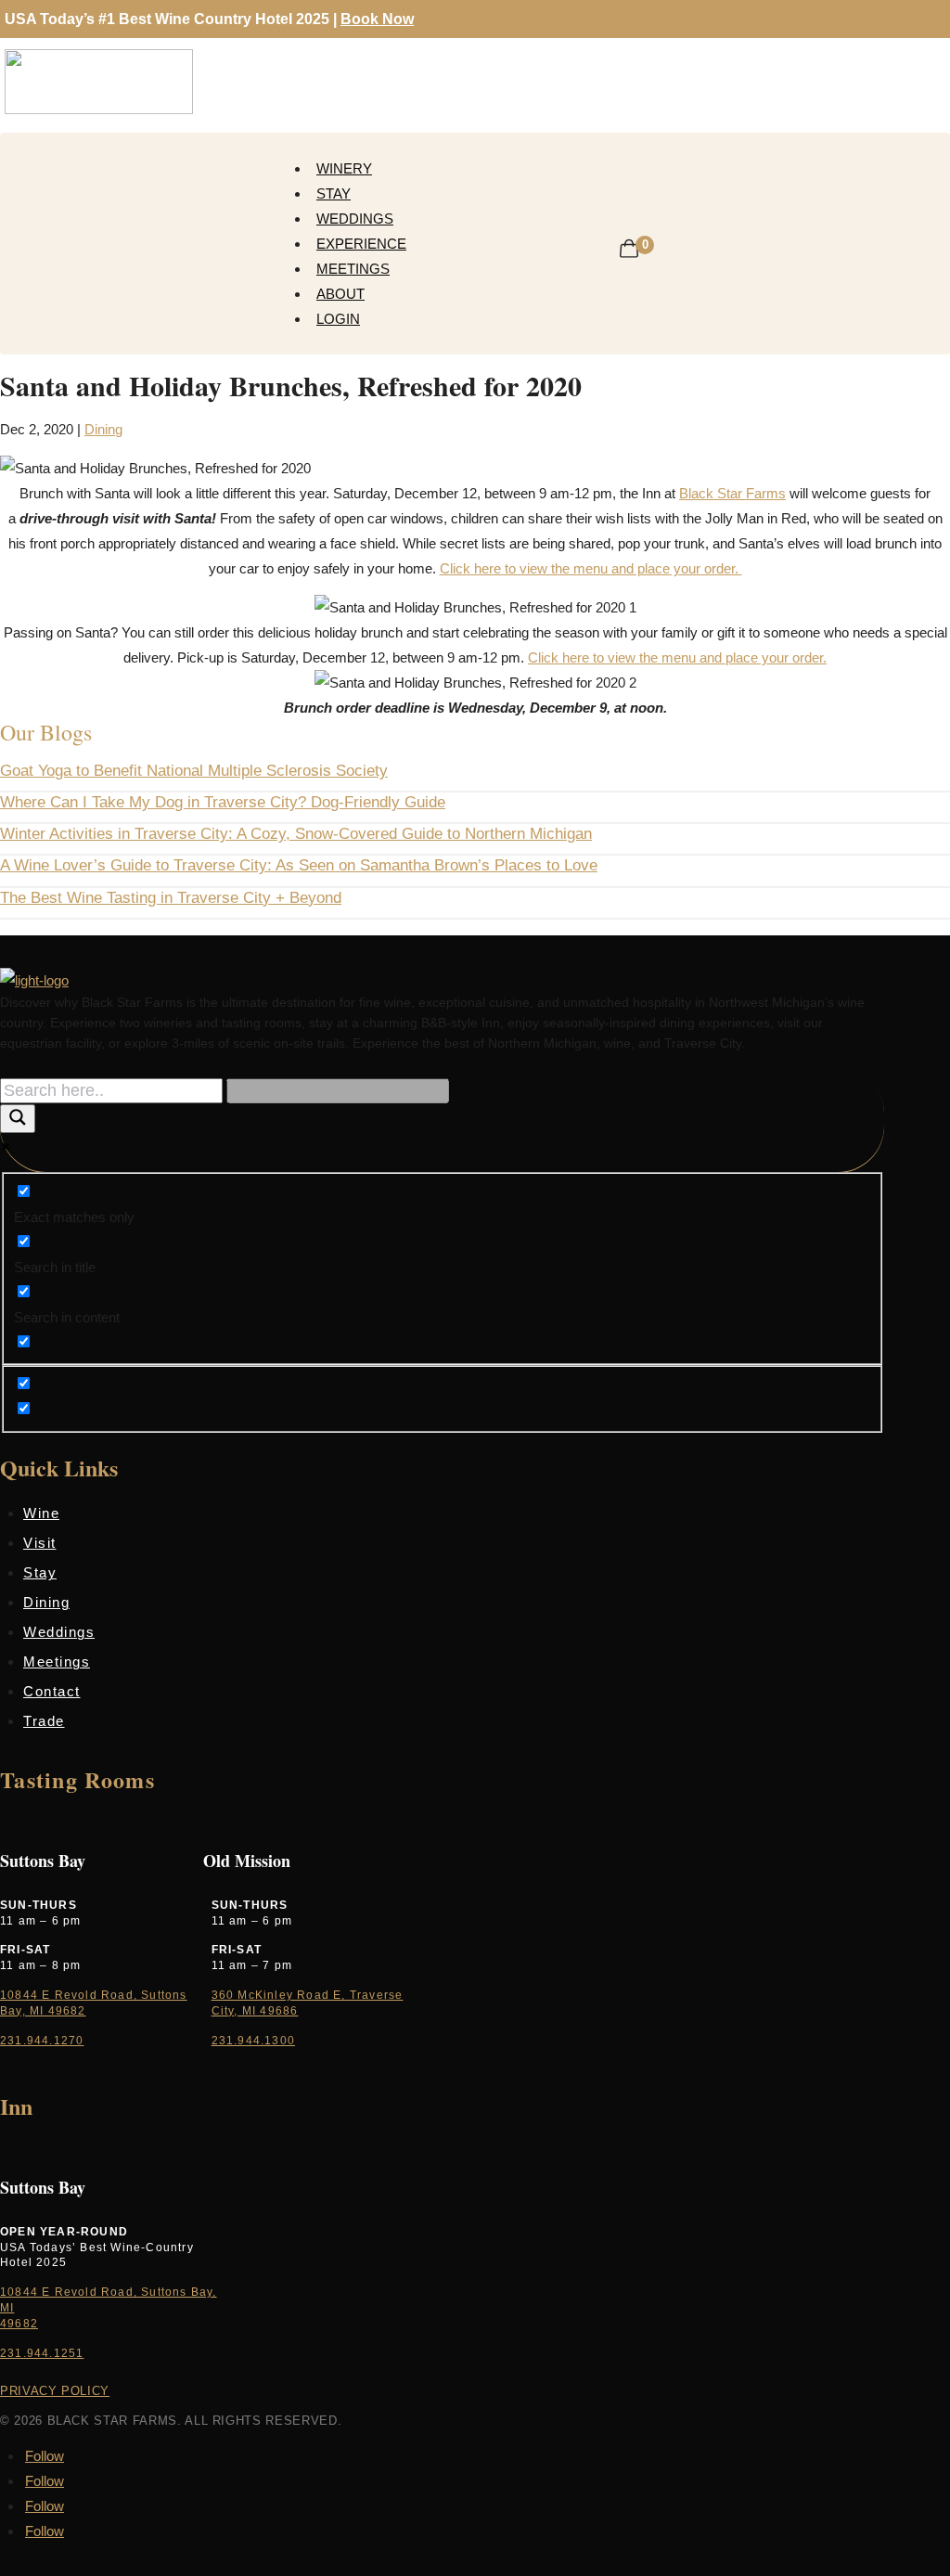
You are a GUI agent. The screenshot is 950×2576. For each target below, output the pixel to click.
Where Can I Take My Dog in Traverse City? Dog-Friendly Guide (223, 802)
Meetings (353, 269)
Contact (52, 1691)
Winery (344, 168)
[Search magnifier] (18, 1119)
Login (338, 319)
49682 (19, 2324)
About (340, 294)
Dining (103, 429)
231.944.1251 (42, 2353)
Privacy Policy (55, 2391)
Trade (44, 1721)
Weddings (355, 219)
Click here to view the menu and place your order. (591, 568)
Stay (334, 193)
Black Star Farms (732, 493)
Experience (361, 244)
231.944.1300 (253, 2041)
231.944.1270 (42, 2041)
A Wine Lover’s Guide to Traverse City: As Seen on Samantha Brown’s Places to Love (299, 865)
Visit (40, 1543)
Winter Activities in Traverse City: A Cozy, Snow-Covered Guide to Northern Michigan (296, 834)
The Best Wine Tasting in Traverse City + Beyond (171, 898)
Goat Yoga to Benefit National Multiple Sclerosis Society (194, 771)
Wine (41, 1513)
